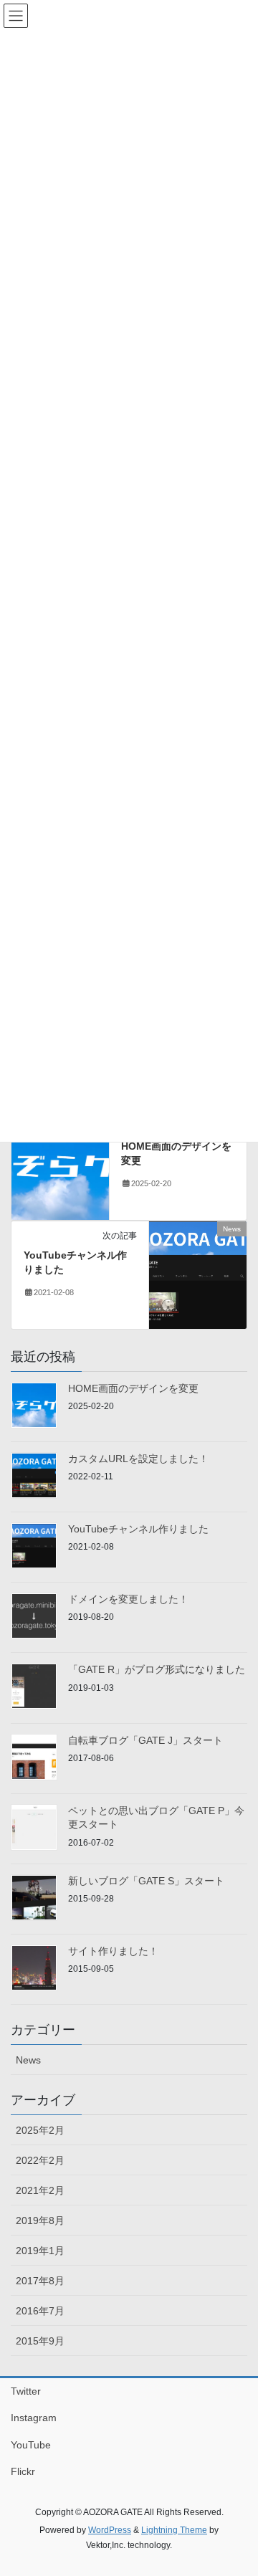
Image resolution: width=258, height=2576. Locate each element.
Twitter (26, 2391)
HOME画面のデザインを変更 (133, 1388)
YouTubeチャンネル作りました (138, 1529)
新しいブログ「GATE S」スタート (146, 1881)
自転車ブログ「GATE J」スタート (145, 1740)
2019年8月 (40, 2220)
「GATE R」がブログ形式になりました (157, 1669)
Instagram (34, 2418)
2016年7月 (40, 2311)
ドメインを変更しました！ (128, 1599)
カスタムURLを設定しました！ (138, 1459)
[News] (60, 1165)
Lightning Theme (174, 2530)
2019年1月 (40, 2251)
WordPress (110, 2530)
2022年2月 (40, 2160)
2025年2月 (40, 2130)
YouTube (31, 2445)
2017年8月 (40, 2281)
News (28, 2060)
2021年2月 (40, 2190)
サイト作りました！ (113, 1951)
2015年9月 (40, 2341)
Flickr (23, 2471)
